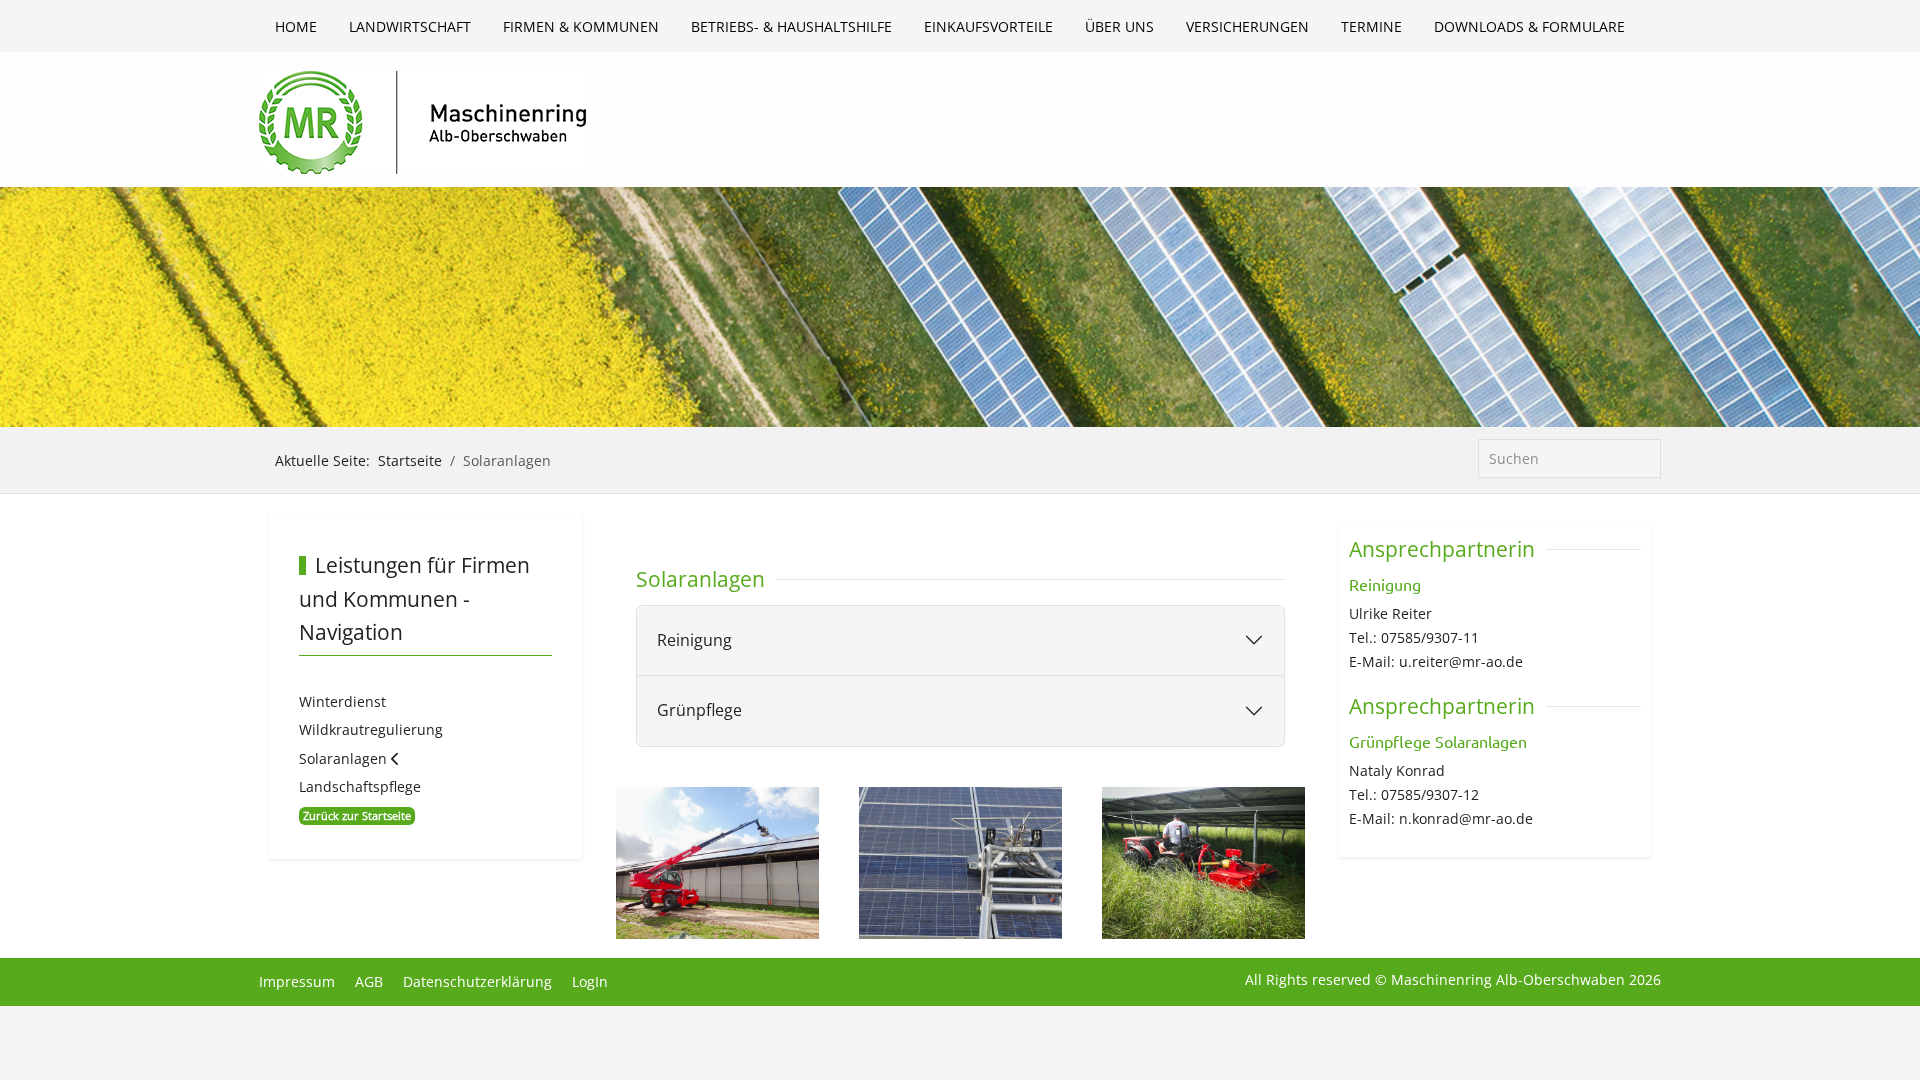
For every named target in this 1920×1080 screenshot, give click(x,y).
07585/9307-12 (1430, 794)
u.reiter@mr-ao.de (1461, 661)
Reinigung (694, 640)
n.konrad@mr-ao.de (1466, 818)
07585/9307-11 (1430, 637)
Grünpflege (699, 710)
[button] (717, 860)
